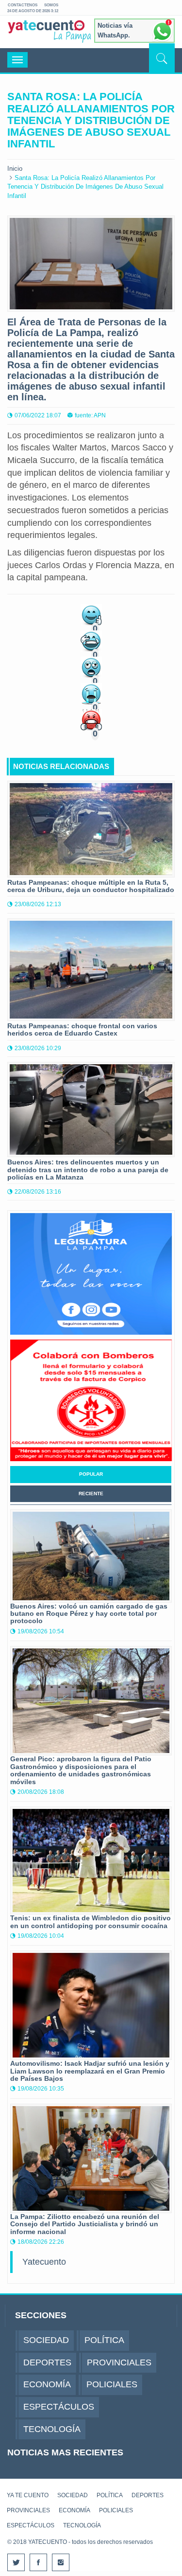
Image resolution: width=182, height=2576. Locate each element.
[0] (91, 614)
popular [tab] (91, 1474)
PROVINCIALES (28, 2510)
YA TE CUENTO (28, 2495)
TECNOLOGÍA (82, 2525)
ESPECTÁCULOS (31, 2525)
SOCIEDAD (73, 2495)
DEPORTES (148, 2495)
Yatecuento (44, 2262)
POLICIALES (116, 2510)
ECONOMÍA (74, 2510)
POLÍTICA (110, 2495)
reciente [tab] (91, 1494)
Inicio (15, 169)
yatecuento (46, 34)
